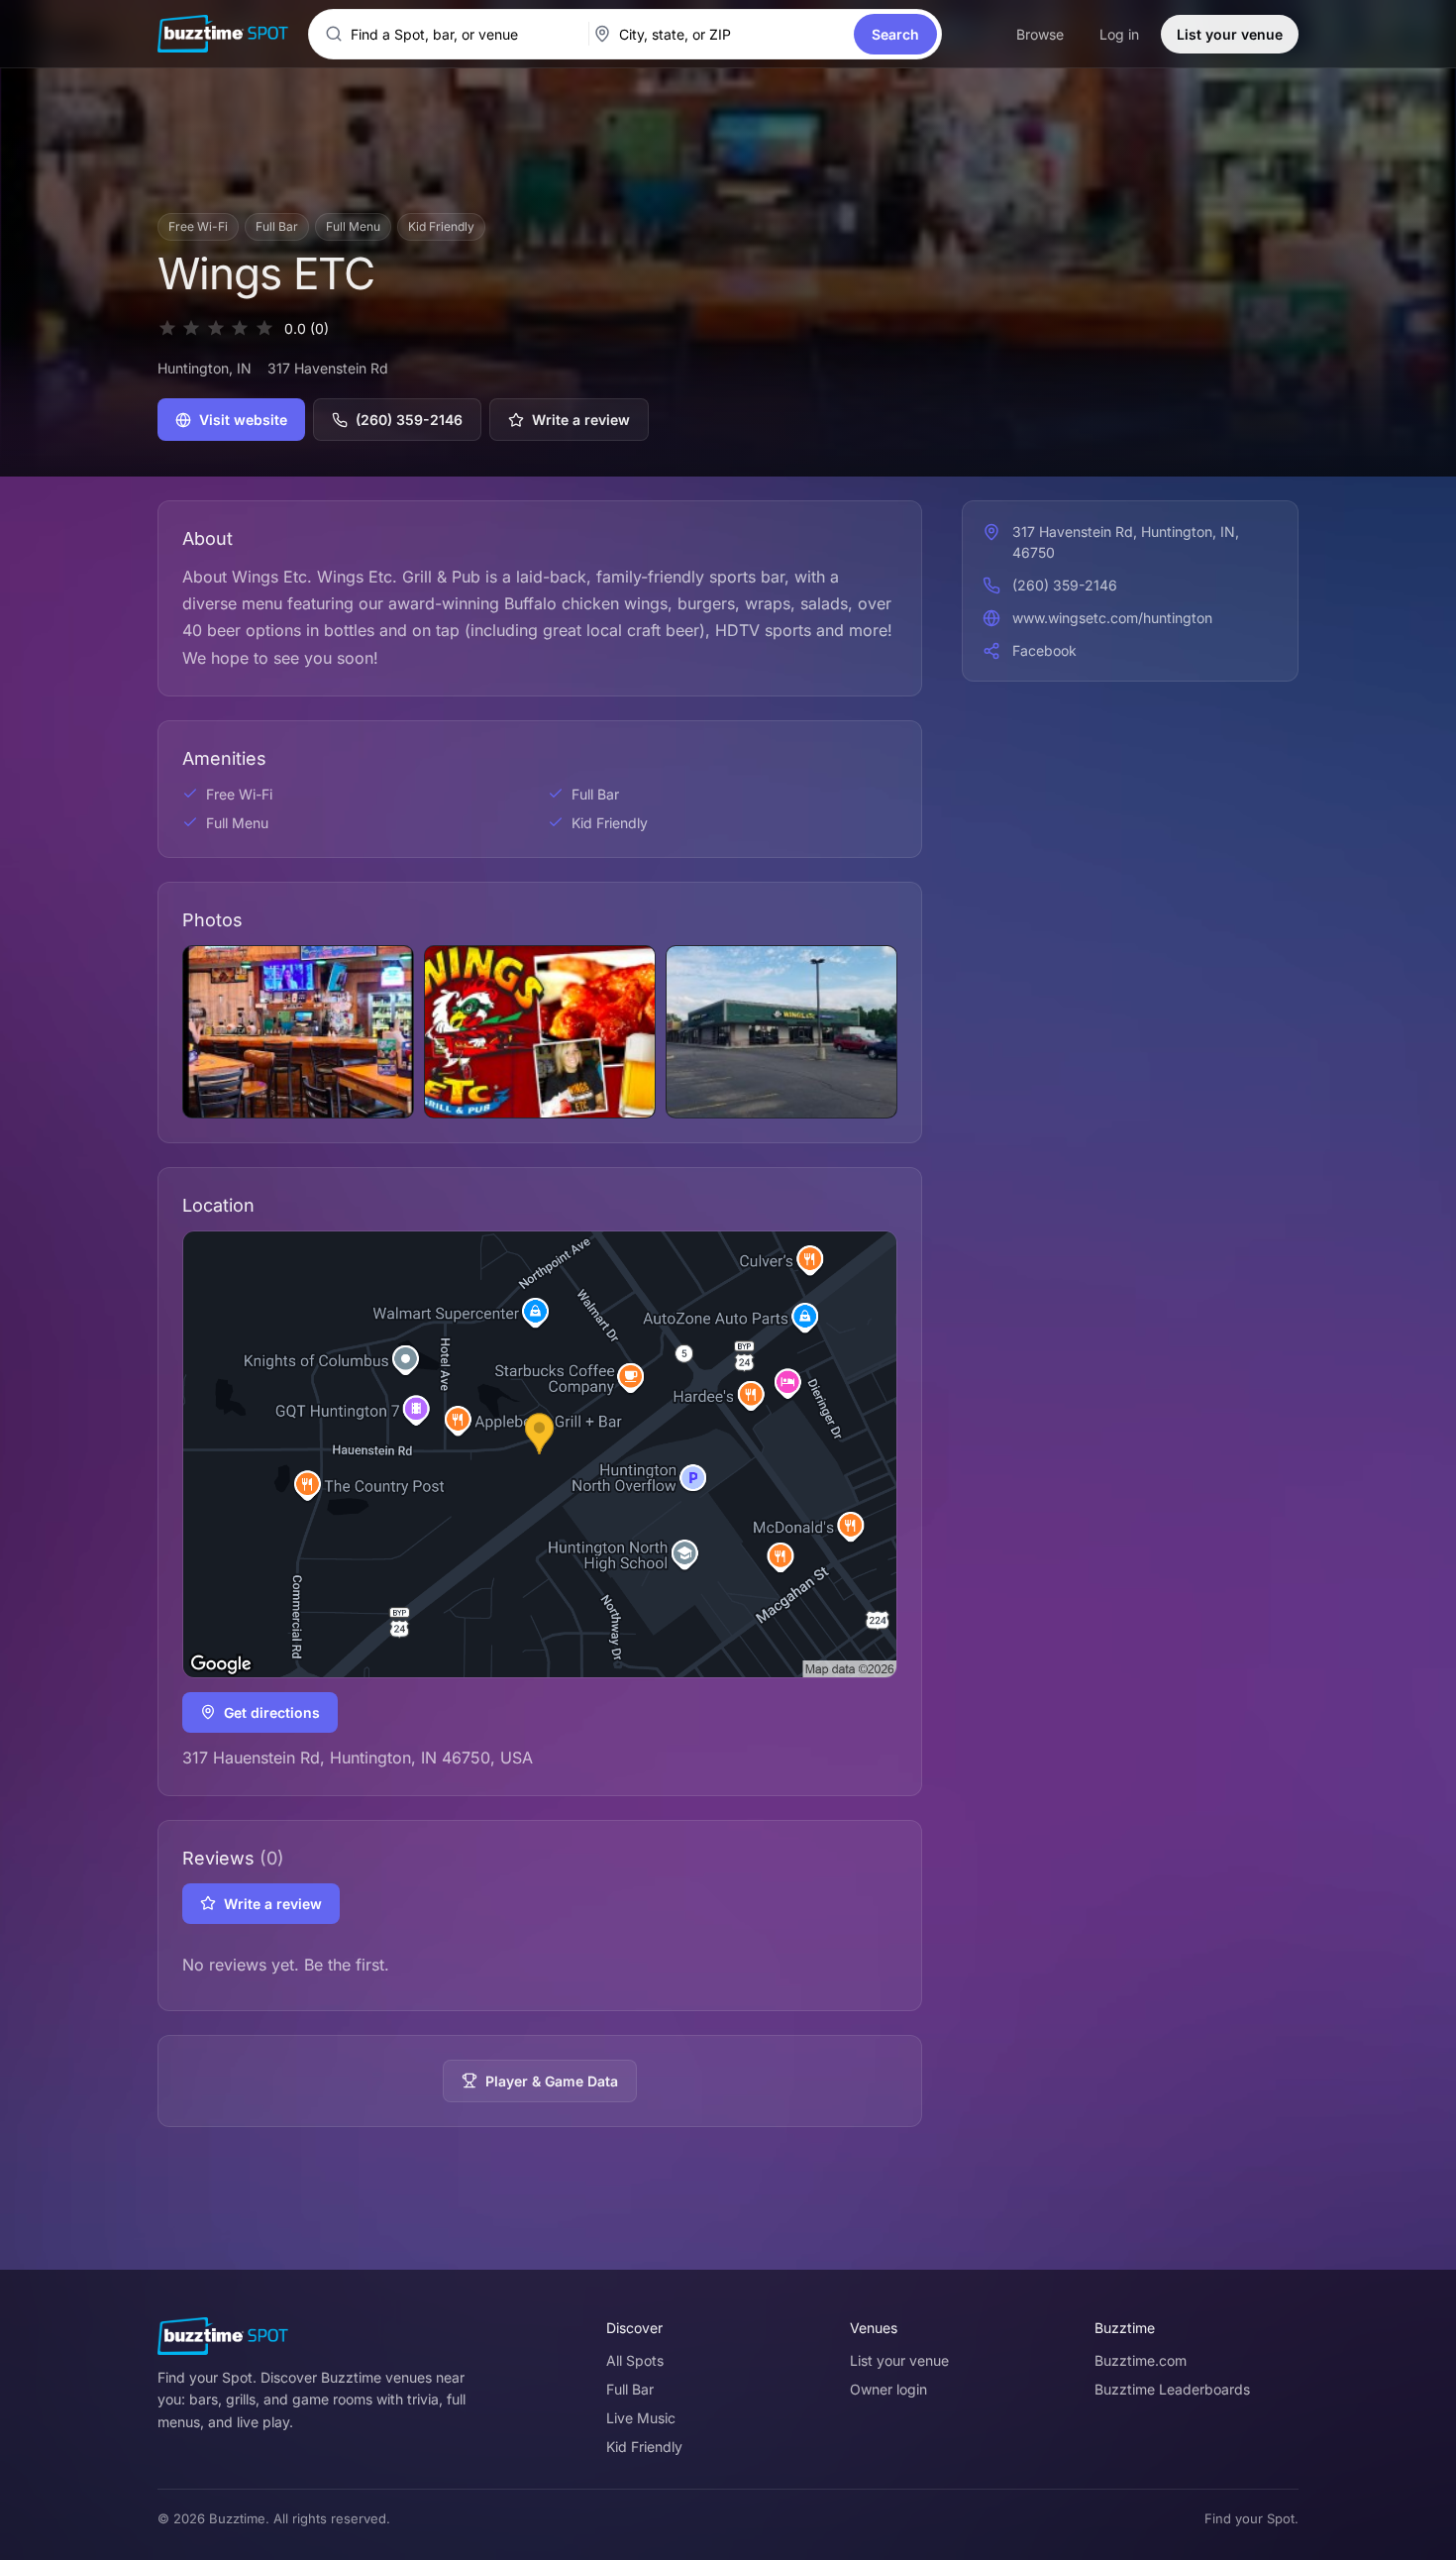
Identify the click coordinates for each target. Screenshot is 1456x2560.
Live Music (641, 2418)
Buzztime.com (1141, 2360)
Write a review (581, 420)
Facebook (1044, 650)
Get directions (272, 1712)
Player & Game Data (552, 2081)
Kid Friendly (644, 2447)
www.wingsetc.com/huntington (1112, 618)
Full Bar (630, 2389)
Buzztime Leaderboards (1172, 2389)
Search (895, 34)
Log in (1119, 34)
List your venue (1230, 34)
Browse (1040, 34)
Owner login (888, 2389)
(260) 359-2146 (409, 420)
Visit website (243, 420)
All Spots (635, 2360)
